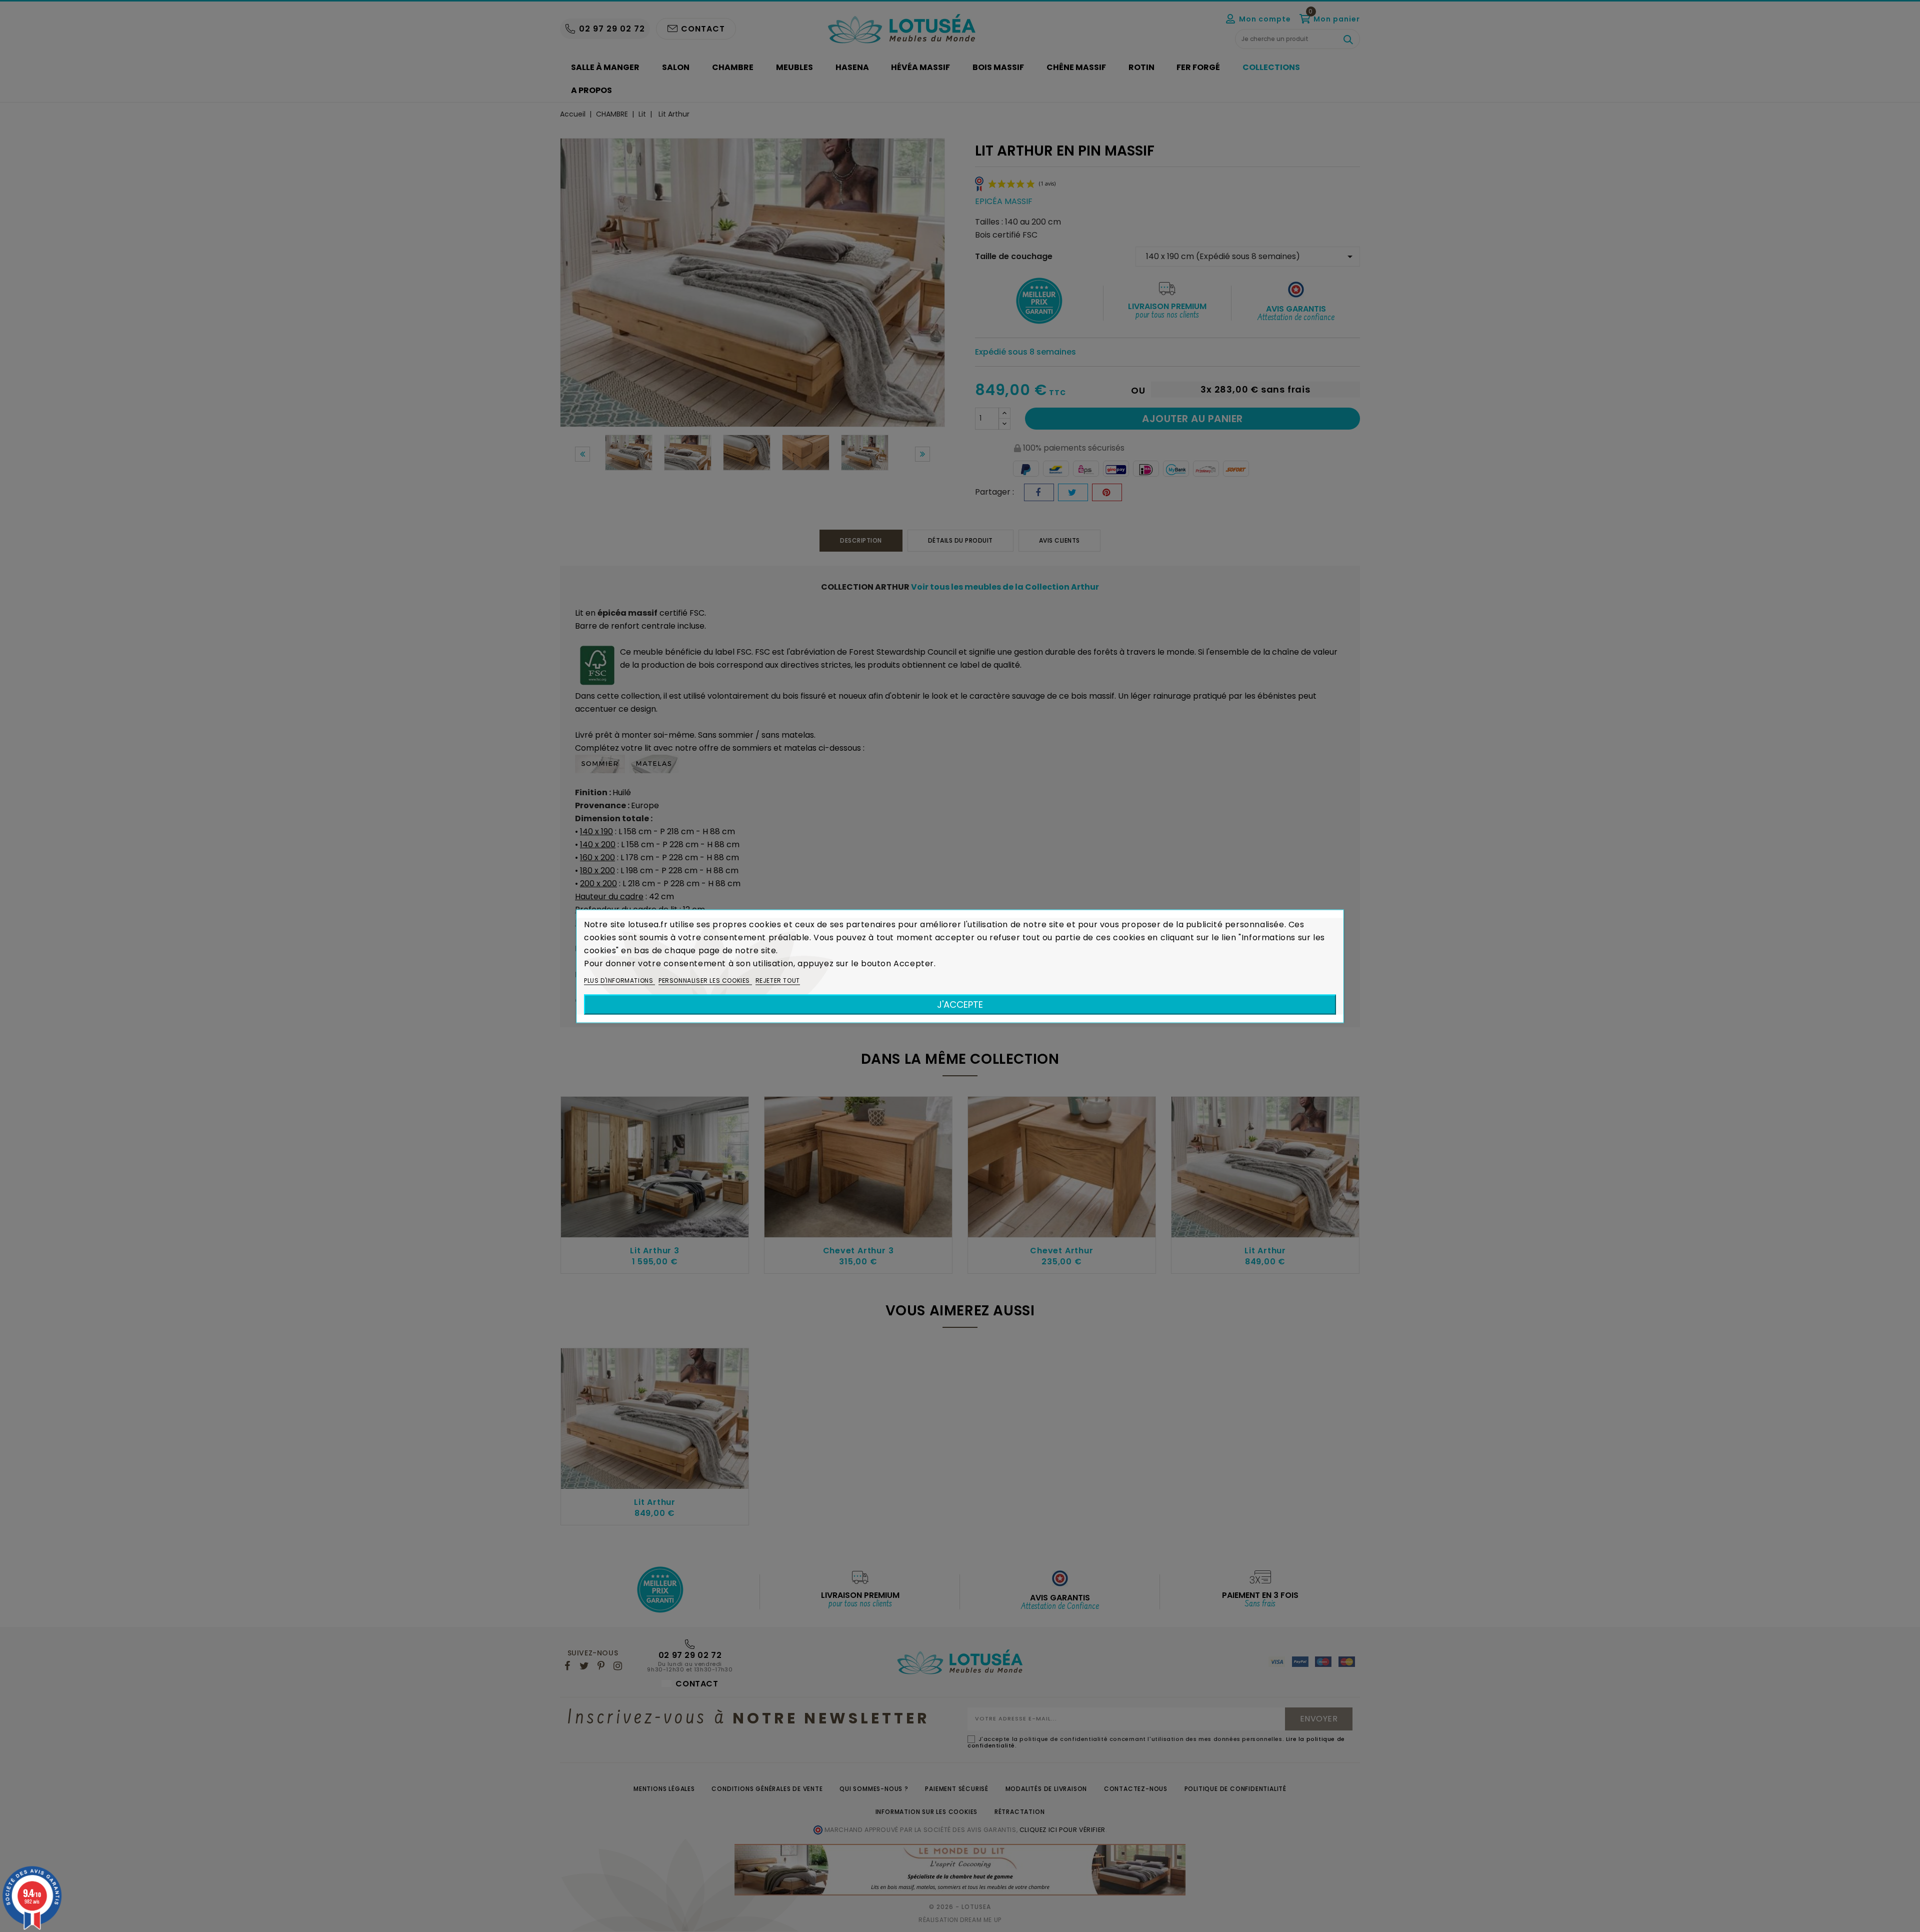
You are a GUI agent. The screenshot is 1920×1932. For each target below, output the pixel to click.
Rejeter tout (778, 980)
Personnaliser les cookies (705, 980)
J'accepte (960, 1004)
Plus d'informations (619, 980)
